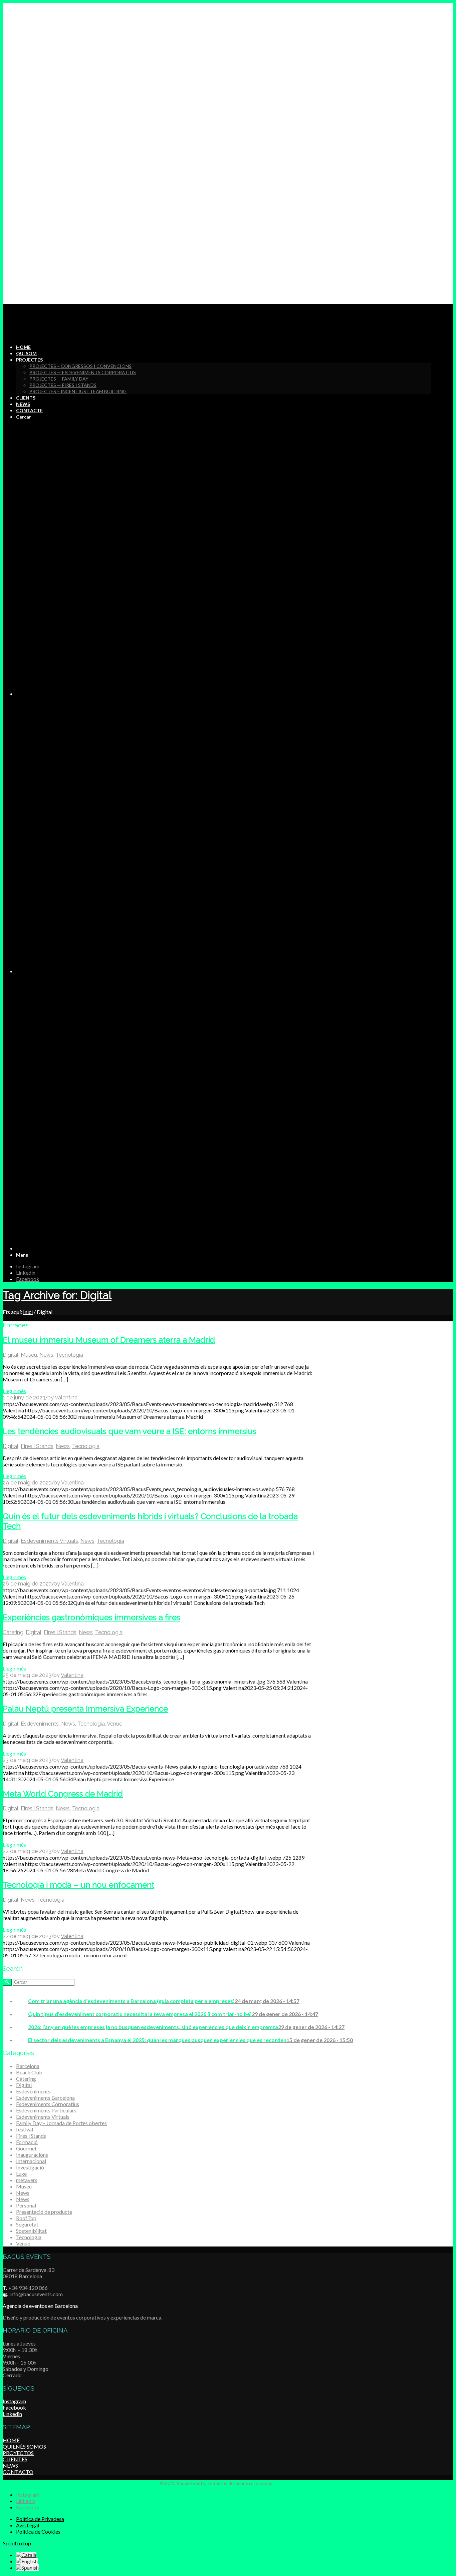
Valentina (66, 1398)
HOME (11, 2440)
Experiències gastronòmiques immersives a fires (91, 1617)
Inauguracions (32, 2155)
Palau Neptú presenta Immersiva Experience (85, 1709)
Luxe (21, 2174)
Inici (28, 1312)
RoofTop (26, 2218)
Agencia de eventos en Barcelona (40, 2306)
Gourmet (26, 2148)
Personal (26, 2205)
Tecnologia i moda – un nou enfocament (78, 1885)
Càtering (13, 1632)
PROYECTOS (18, 2453)
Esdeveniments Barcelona (45, 2098)
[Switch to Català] (26, 2555)
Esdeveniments (40, 1724)
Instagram (14, 2401)
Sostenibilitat (31, 2231)
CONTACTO (18, 2472)
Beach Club (29, 2072)
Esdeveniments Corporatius (48, 2104)
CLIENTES (15, 2459)
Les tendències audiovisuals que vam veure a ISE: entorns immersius (130, 1431)
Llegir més (14, 1391)
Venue (115, 1724)
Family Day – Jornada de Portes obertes (61, 2123)
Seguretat (27, 2224)
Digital (11, 1355)
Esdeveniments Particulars (46, 2110)
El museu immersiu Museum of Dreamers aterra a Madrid (109, 1340)
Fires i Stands (37, 1446)
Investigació (30, 2167)
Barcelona (28, 2066)
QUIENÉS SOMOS (24, 2446)
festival (25, 2129)
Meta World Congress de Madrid (63, 1794)
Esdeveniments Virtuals (49, 1541)
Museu (29, 1355)
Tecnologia (69, 1355)
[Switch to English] (27, 2561)
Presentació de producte (44, 2212)
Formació (27, 2142)
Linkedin (12, 2414)
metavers (27, 2180)
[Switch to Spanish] (27, 2567)
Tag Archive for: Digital (57, 1295)
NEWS (10, 2465)
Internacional (31, 2161)
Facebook (14, 2407)
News (46, 1355)
